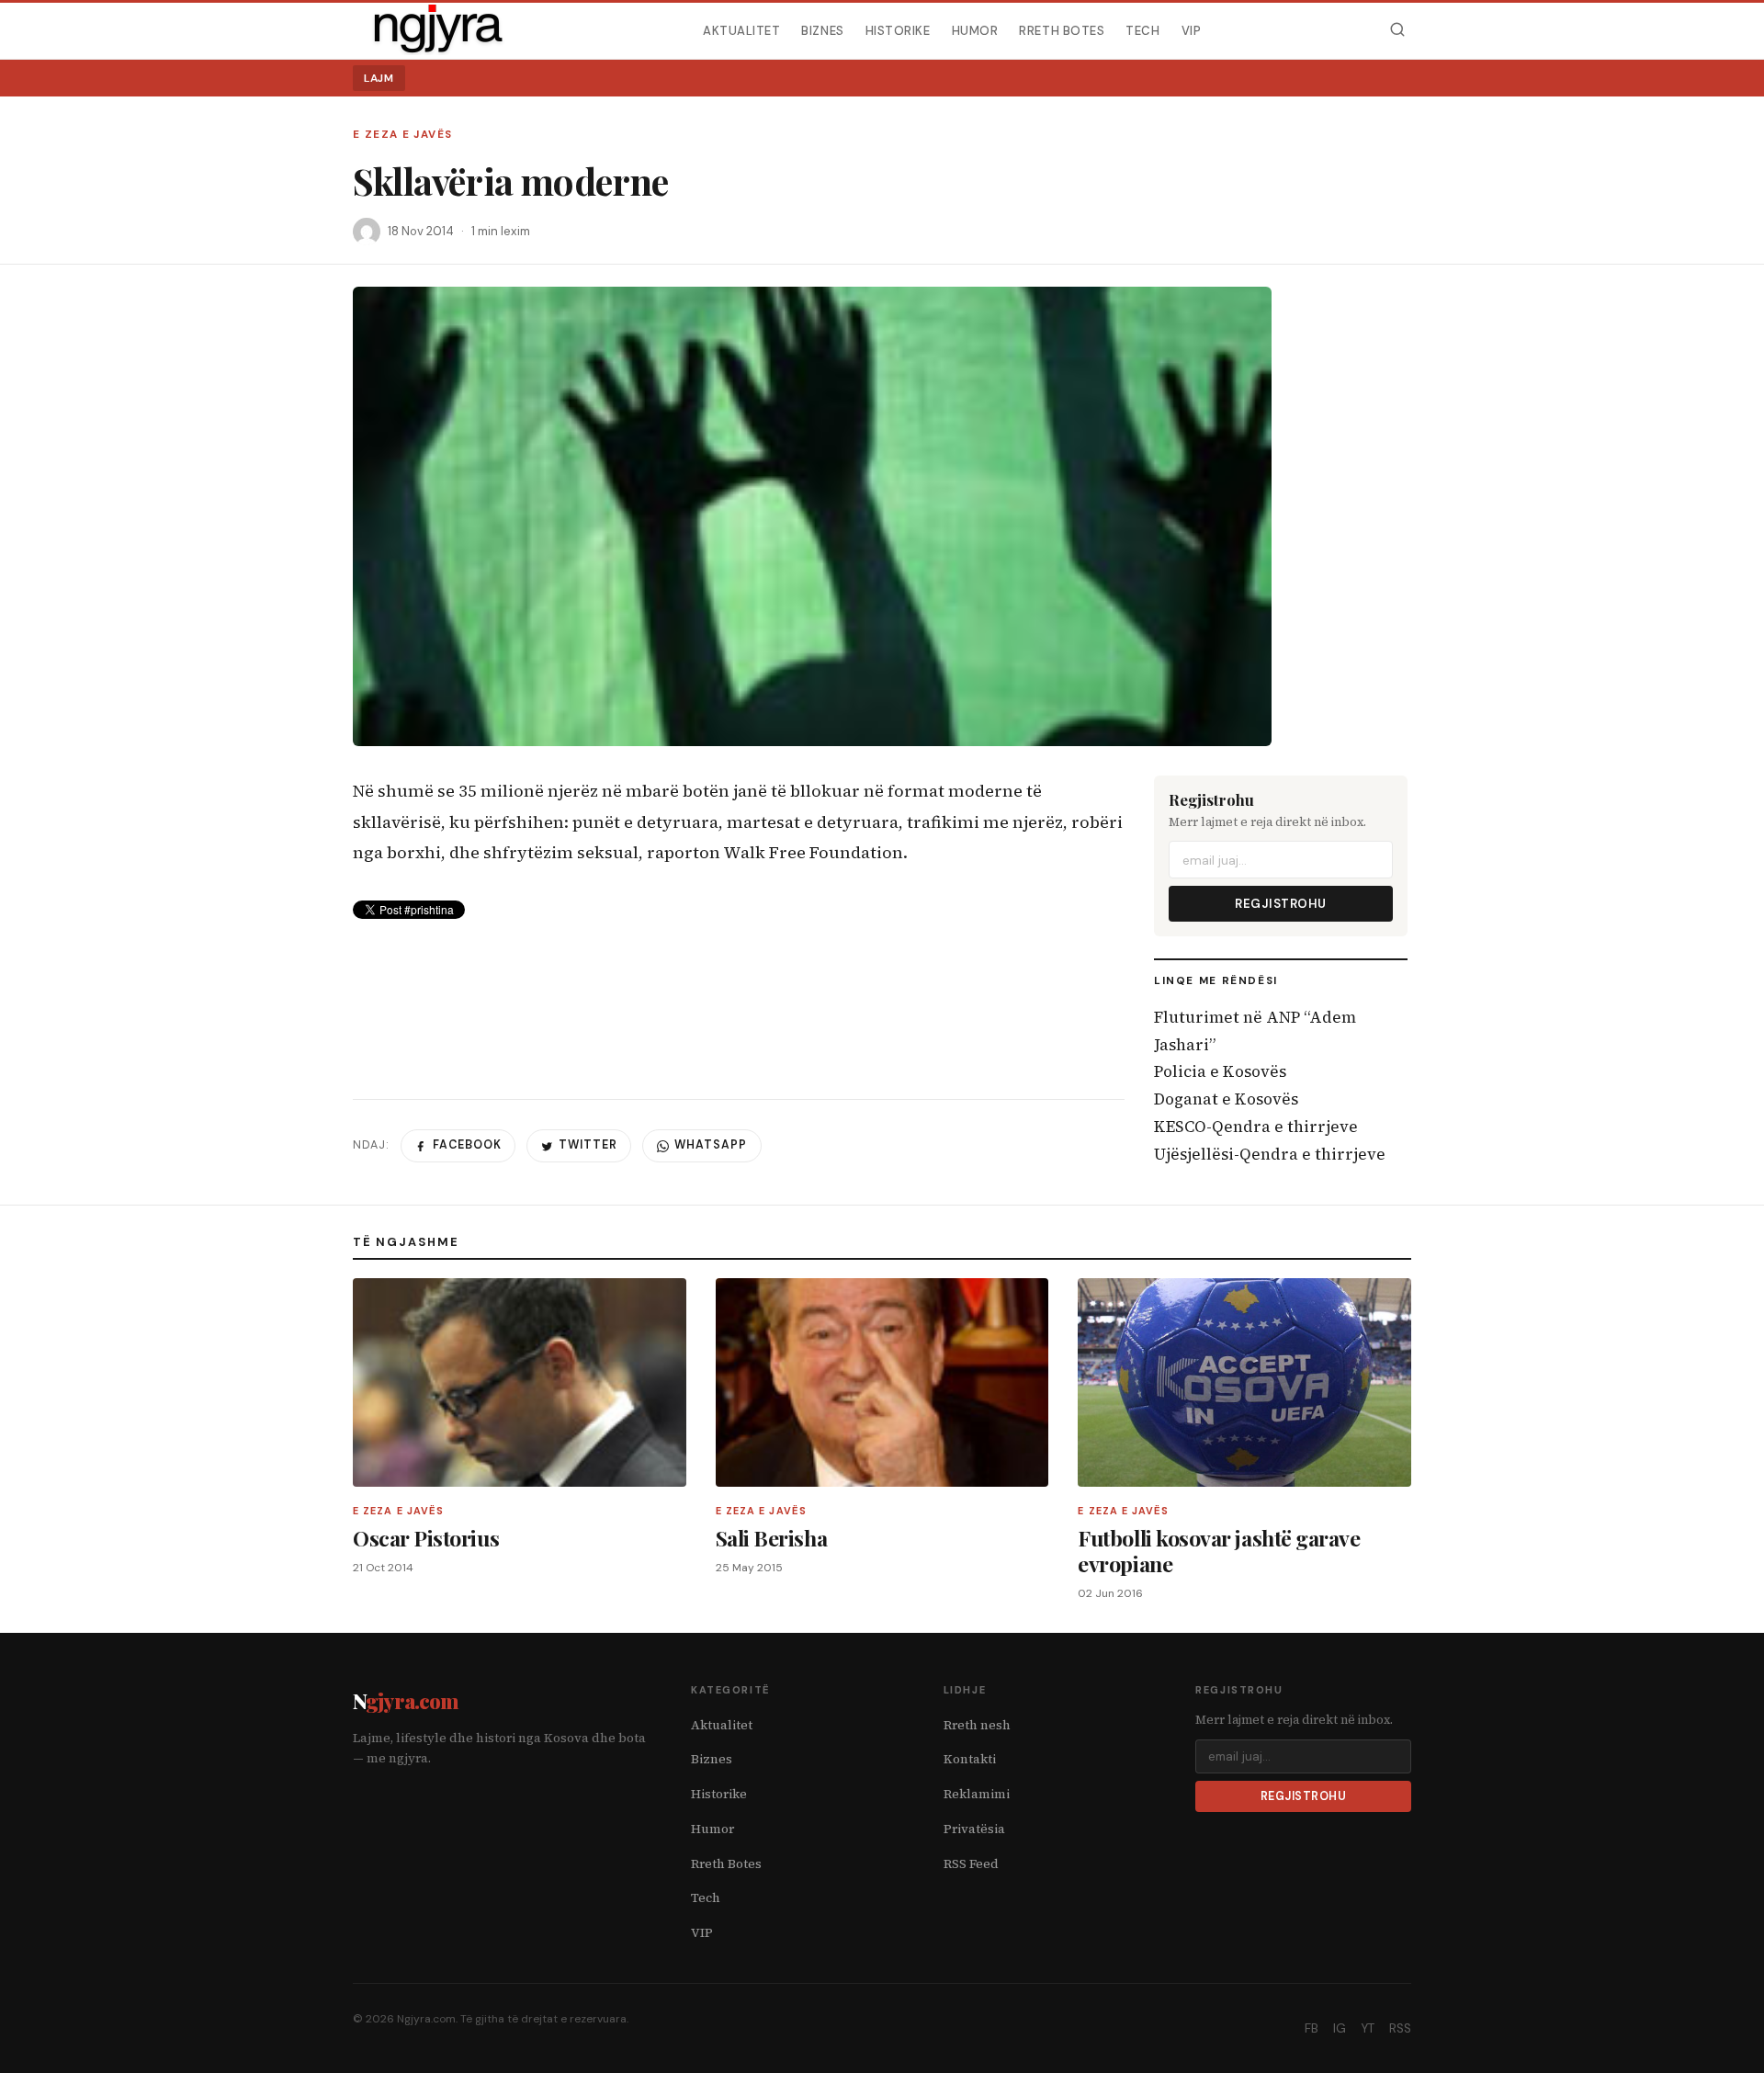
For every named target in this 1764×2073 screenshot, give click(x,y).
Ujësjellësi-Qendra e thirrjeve (1270, 1154)
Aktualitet (741, 30)
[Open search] (1397, 30)
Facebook (467, 1145)
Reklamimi (977, 1794)
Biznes (822, 30)
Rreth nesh (977, 1725)
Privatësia (974, 1829)
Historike (898, 30)
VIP (1192, 30)
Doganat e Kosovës (1226, 1099)
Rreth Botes (1062, 30)
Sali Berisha (771, 1538)
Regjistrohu (1281, 904)
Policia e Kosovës (1220, 1071)
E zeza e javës (402, 135)
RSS (1400, 2028)
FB (1312, 2028)
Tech (1142, 30)
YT (1368, 2028)
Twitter (588, 1145)
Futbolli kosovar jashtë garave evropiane (1219, 1551)
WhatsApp (711, 1145)
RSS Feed (971, 1864)
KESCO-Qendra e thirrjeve (1256, 1127)
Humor (975, 30)
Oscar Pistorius (426, 1538)
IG (1340, 2028)
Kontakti (970, 1759)
